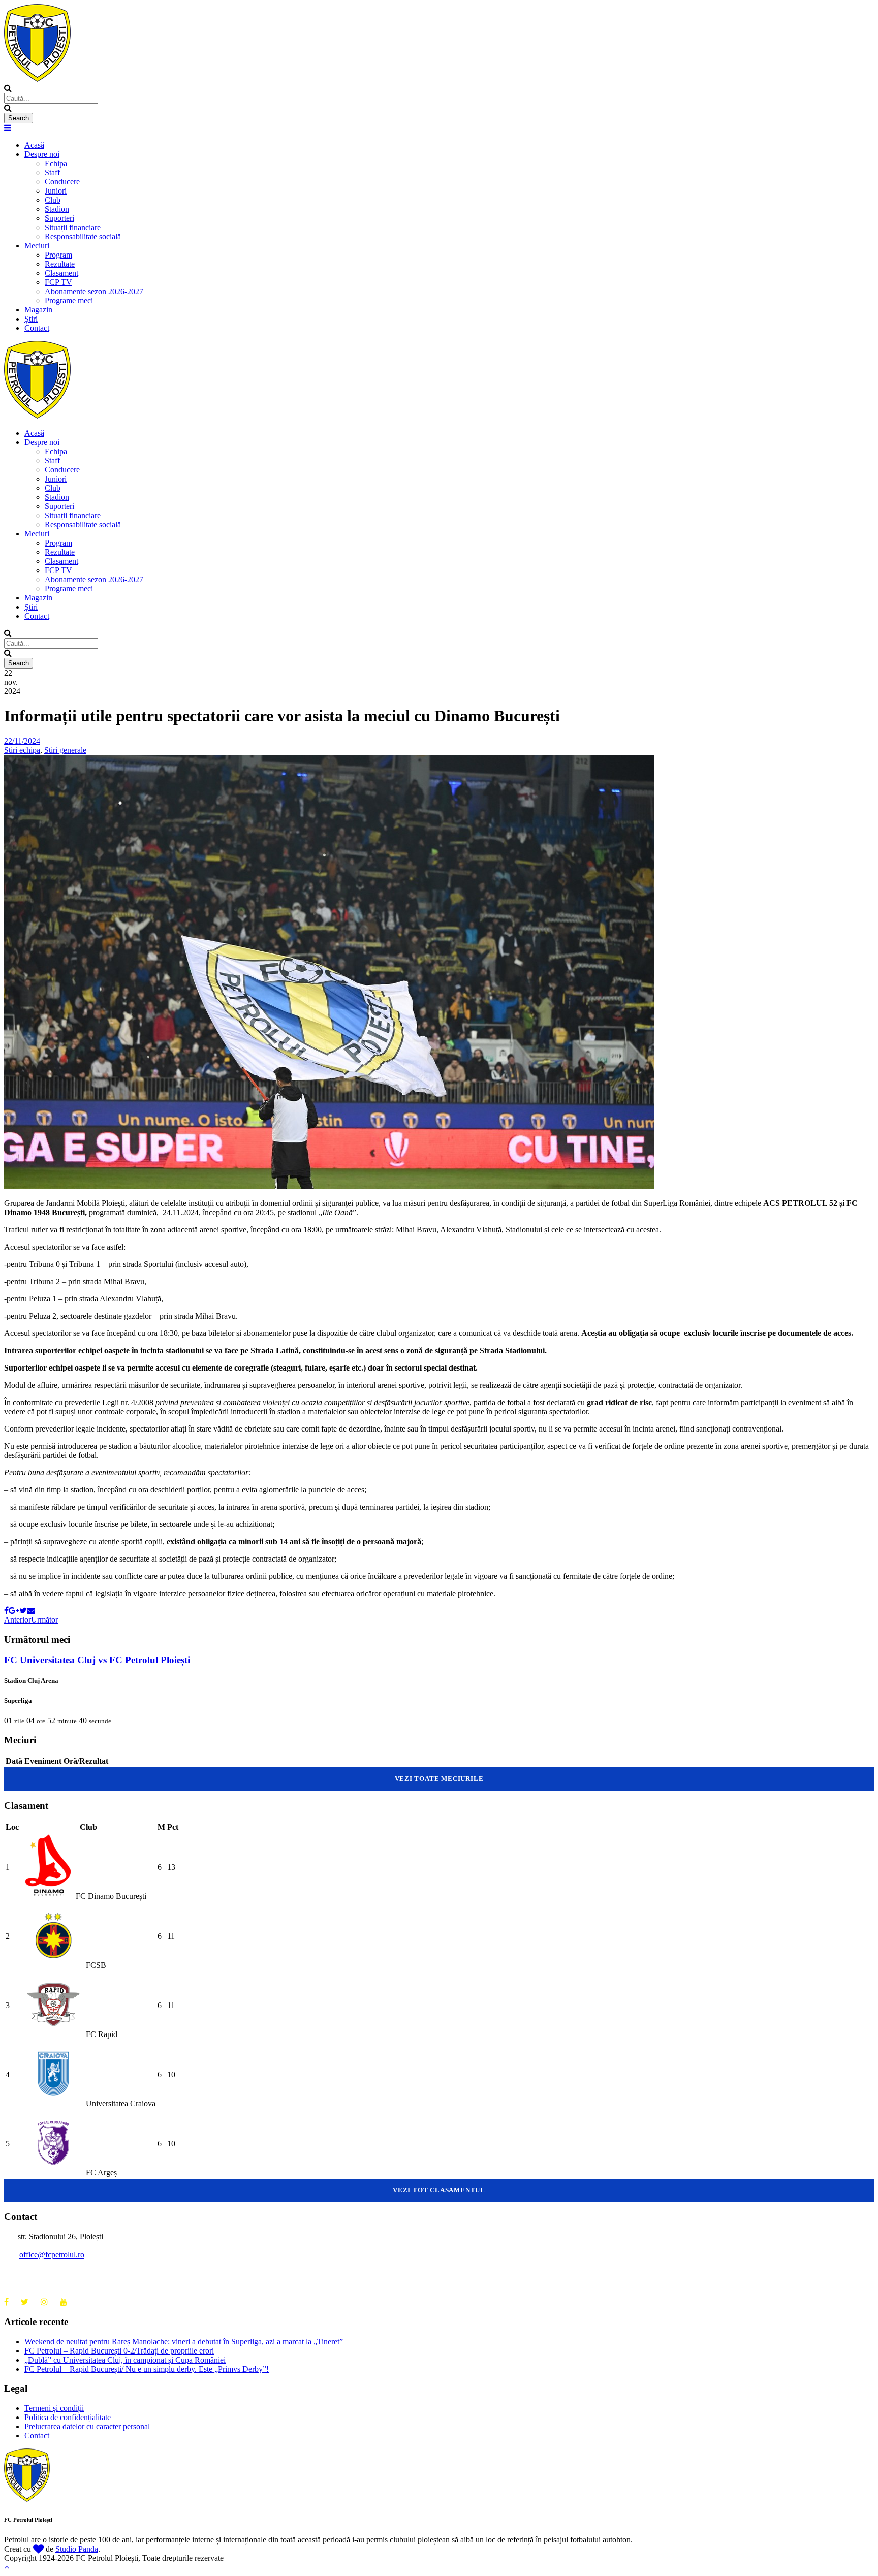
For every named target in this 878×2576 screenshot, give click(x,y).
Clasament (61, 273)
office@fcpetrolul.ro (52, 2255)
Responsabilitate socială (83, 236)
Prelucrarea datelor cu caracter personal (87, 2426)
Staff (52, 172)
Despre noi (42, 154)
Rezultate (60, 264)
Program (58, 255)
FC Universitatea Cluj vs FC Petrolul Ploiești (97, 1660)
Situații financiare (73, 227)
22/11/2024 (22, 741)
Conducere (62, 182)
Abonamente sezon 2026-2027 (94, 291)
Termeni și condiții (54, 2408)
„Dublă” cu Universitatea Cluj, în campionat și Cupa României (125, 2360)
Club (53, 200)
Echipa (56, 163)
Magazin (38, 310)
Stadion (57, 209)
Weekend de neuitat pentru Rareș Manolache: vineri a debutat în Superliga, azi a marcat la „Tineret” (184, 2342)
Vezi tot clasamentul (439, 2190)
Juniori (56, 191)
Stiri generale (65, 750)
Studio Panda (77, 2549)
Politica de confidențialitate (68, 2417)
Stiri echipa (22, 750)
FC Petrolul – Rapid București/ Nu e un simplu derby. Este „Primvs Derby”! (147, 2369)
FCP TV (58, 282)
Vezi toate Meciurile (439, 1779)
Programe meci (69, 300)
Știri (31, 319)
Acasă (34, 145)
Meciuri (37, 246)
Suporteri (59, 218)
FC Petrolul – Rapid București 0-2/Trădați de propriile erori (119, 2351)
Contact (37, 328)
